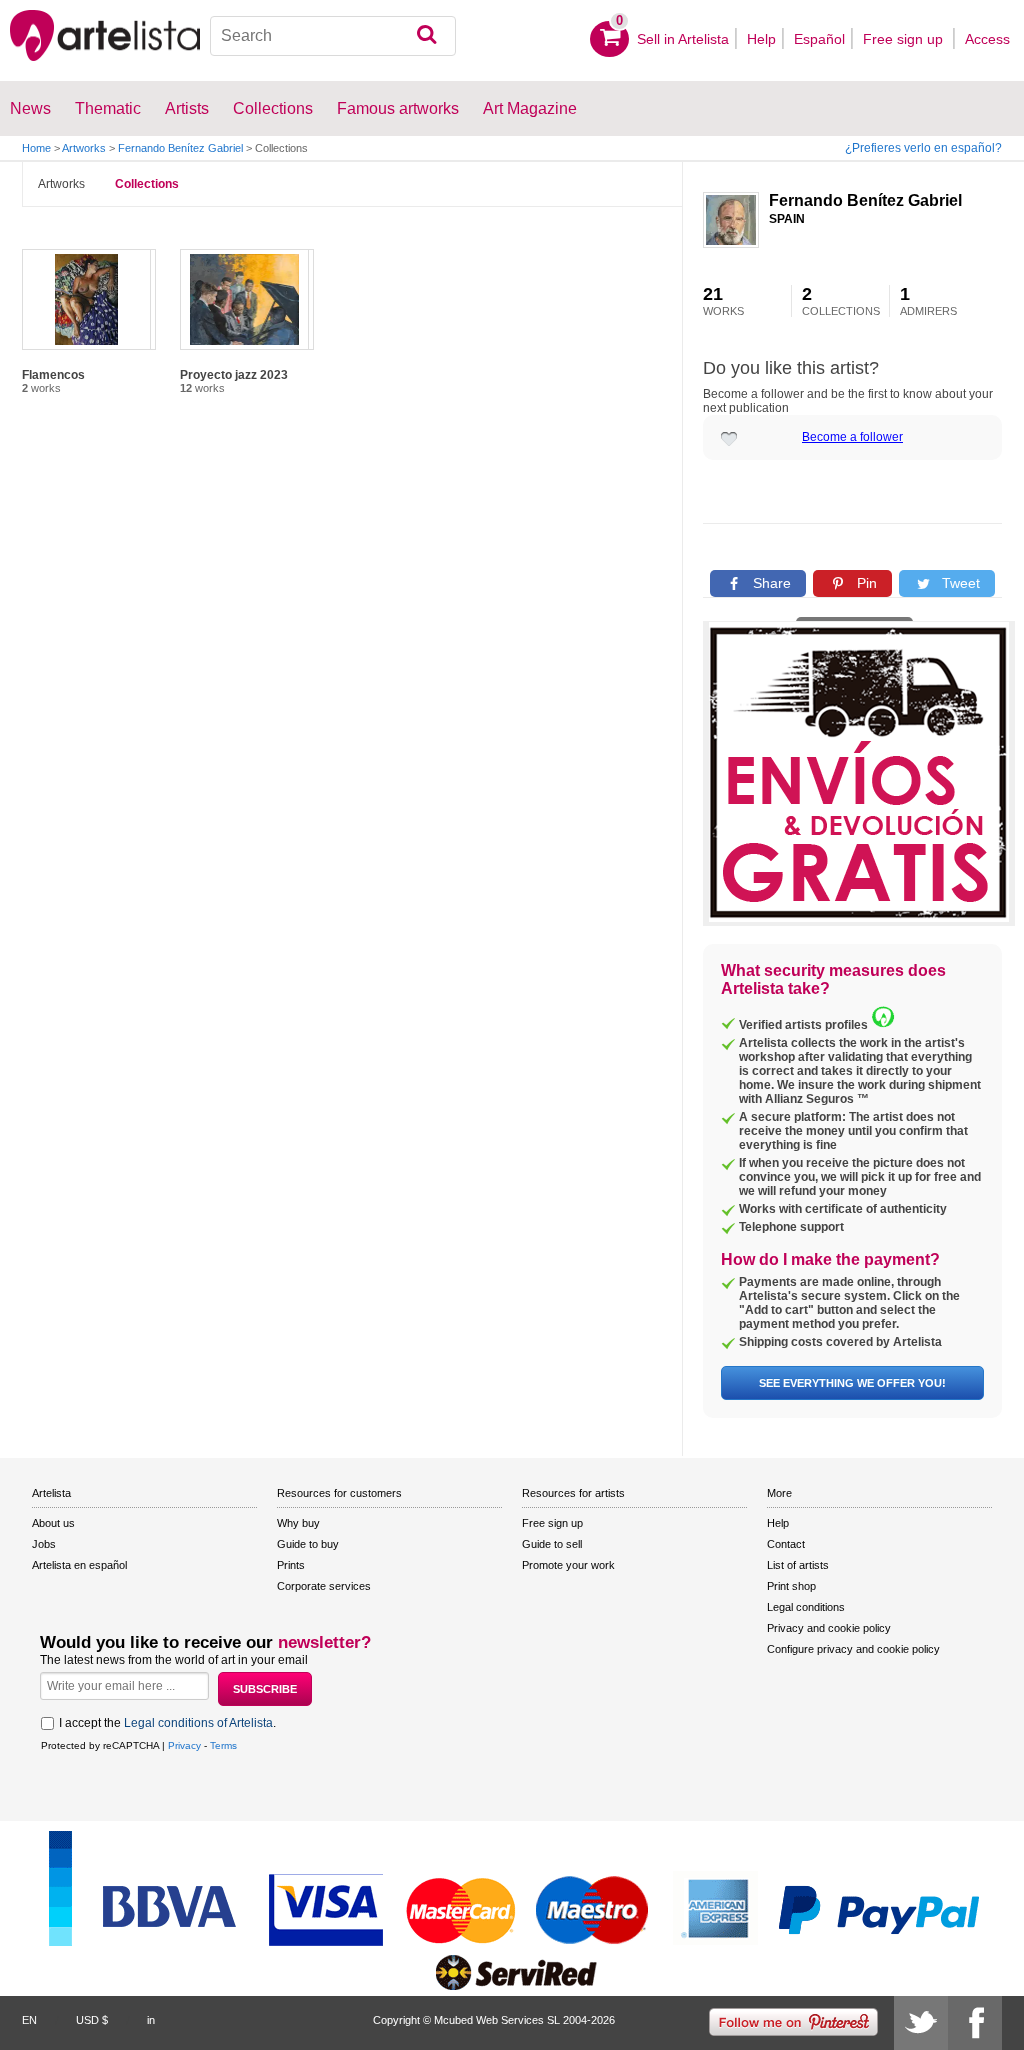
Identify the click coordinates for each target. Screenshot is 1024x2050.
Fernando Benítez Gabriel (180, 148)
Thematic (108, 108)
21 (723, 301)
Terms (223, 1745)
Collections (147, 184)
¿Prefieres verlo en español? (923, 148)
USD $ (92, 2020)
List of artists (798, 1565)
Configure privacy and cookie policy (853, 1649)
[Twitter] (921, 2023)
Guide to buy (308, 1544)
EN (29, 2020)
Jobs (44, 1544)
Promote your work (568, 1565)
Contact (786, 1544)
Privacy (184, 1745)
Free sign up (905, 39)
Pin (865, 583)
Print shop (791, 1586)
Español (819, 39)
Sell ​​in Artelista (683, 39)
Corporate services (324, 1586)
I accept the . (167, 1723)
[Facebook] (975, 2023)
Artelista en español (79, 1565)
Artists (187, 108)
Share (770, 583)
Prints (291, 1565)
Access (987, 39)
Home (36, 148)
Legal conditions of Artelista (198, 1723)
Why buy (298, 1523)
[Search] (426, 36)
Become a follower (852, 437)
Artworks (84, 148)
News (30, 108)
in (151, 2020)
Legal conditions (806, 1607)
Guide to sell (552, 1544)
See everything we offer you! (852, 1383)
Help (761, 39)
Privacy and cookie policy (829, 1628)
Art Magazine (530, 108)
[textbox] (333, 36)
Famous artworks (398, 108)
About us (53, 1523)
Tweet (959, 583)
